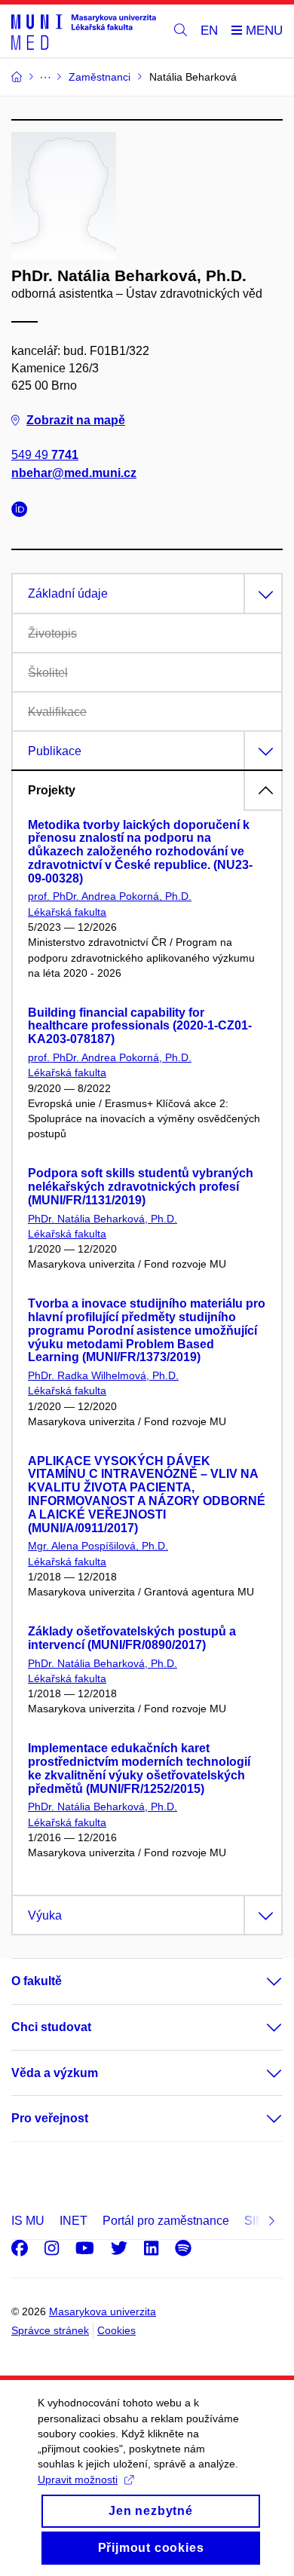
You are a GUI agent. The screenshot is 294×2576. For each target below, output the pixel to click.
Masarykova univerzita (103, 2311)
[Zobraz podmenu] (259, 1981)
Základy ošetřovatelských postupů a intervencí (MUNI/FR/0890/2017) (132, 1638)
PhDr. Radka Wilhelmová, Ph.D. (103, 1375)
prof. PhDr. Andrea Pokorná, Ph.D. (110, 896)
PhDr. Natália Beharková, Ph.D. (103, 1219)
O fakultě (37, 1981)
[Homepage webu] (84, 31)
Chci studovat (51, 2027)
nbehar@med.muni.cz (74, 473)
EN (209, 31)
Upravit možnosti (78, 2480)
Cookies (116, 2330)
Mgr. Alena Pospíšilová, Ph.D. (98, 1546)
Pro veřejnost (50, 2118)
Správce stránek (50, 2330)
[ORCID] (23, 511)
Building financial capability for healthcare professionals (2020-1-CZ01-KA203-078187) (140, 1026)
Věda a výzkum (55, 2073)
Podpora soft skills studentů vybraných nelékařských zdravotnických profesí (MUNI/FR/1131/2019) (141, 1187)
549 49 (45, 455)
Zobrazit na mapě (76, 420)
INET (73, 2221)
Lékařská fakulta (67, 912)
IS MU (28, 2221)
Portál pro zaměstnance (166, 2221)
